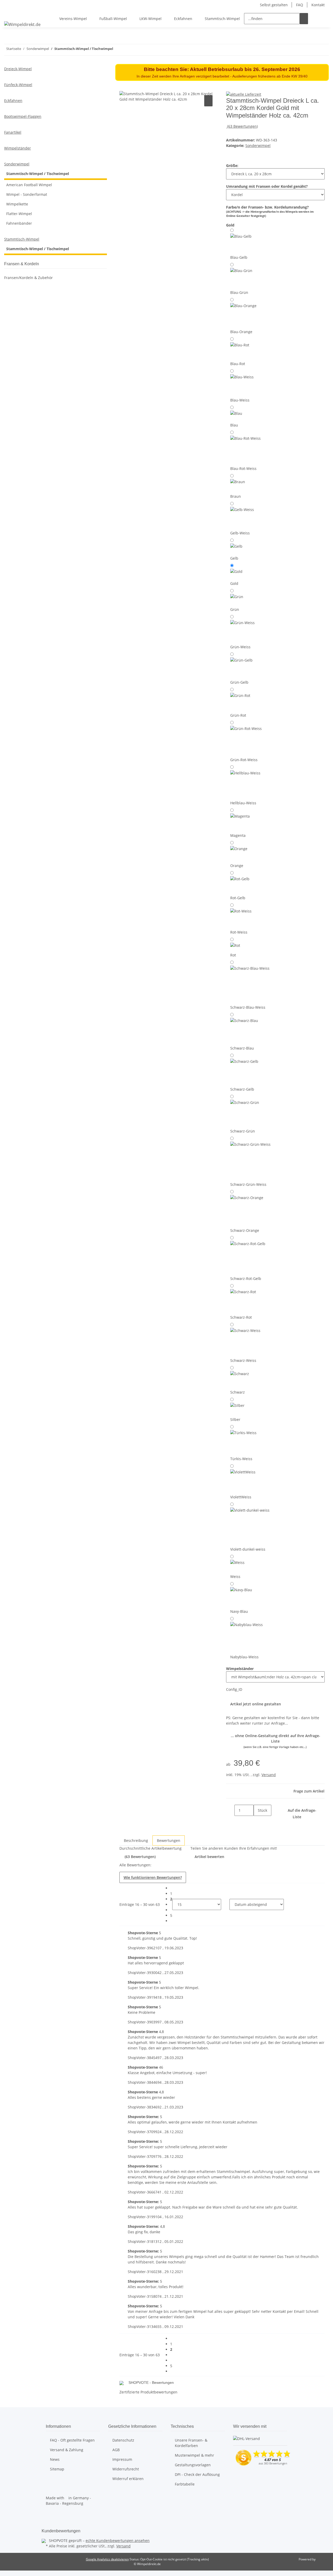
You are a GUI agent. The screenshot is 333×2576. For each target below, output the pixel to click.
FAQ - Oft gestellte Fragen (72, 2440)
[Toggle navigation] (11, 14)
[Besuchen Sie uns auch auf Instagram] (50, 2521)
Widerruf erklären (128, 2479)
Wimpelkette (17, 204)
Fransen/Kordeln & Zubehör (28, 278)
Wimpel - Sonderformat (27, 194)
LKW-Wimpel (151, 19)
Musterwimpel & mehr (194, 2455)
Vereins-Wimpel (73, 19)
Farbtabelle (185, 2484)
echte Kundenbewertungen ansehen (118, 2541)
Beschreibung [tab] (136, 1840)
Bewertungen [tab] (169, 1840)
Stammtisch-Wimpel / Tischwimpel (38, 174)
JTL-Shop (323, 2559)
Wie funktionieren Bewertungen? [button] (153, 1877)
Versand (269, 1775)
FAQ (300, 5)
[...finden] (304, 19)
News (55, 2459)
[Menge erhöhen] (258, 1821)
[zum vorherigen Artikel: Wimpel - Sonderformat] (127, 50)
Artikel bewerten (209, 1857)
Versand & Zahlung (67, 2450)
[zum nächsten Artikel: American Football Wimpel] (117, 50)
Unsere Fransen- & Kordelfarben (191, 2443)
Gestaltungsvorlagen (193, 2465)
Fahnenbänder (19, 223)
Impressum (122, 2459)
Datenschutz (123, 2440)
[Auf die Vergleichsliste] (208, 101)
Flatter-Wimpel (19, 214)
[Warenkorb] (325, 19)
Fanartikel (13, 132)
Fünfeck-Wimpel (18, 85)
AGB (116, 2450)
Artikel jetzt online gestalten (256, 1704)
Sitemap (57, 2469)
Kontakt (318, 5)
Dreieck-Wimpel (18, 69)
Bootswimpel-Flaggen (23, 116)
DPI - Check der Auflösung (197, 2474)
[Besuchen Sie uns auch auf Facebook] (50, 2515)
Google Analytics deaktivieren (107, 2559)
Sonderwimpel (258, 145)
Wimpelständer (18, 148)
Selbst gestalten (274, 5)
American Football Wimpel (29, 185)
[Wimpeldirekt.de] (22, 24)
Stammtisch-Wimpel (222, 19)
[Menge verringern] (230, 1810)
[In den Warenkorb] (124, 88)
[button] (316, 19)
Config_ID (234, 1689)
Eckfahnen (183, 19)
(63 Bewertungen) (242, 126)
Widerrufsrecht (126, 2469)
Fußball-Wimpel (113, 19)
